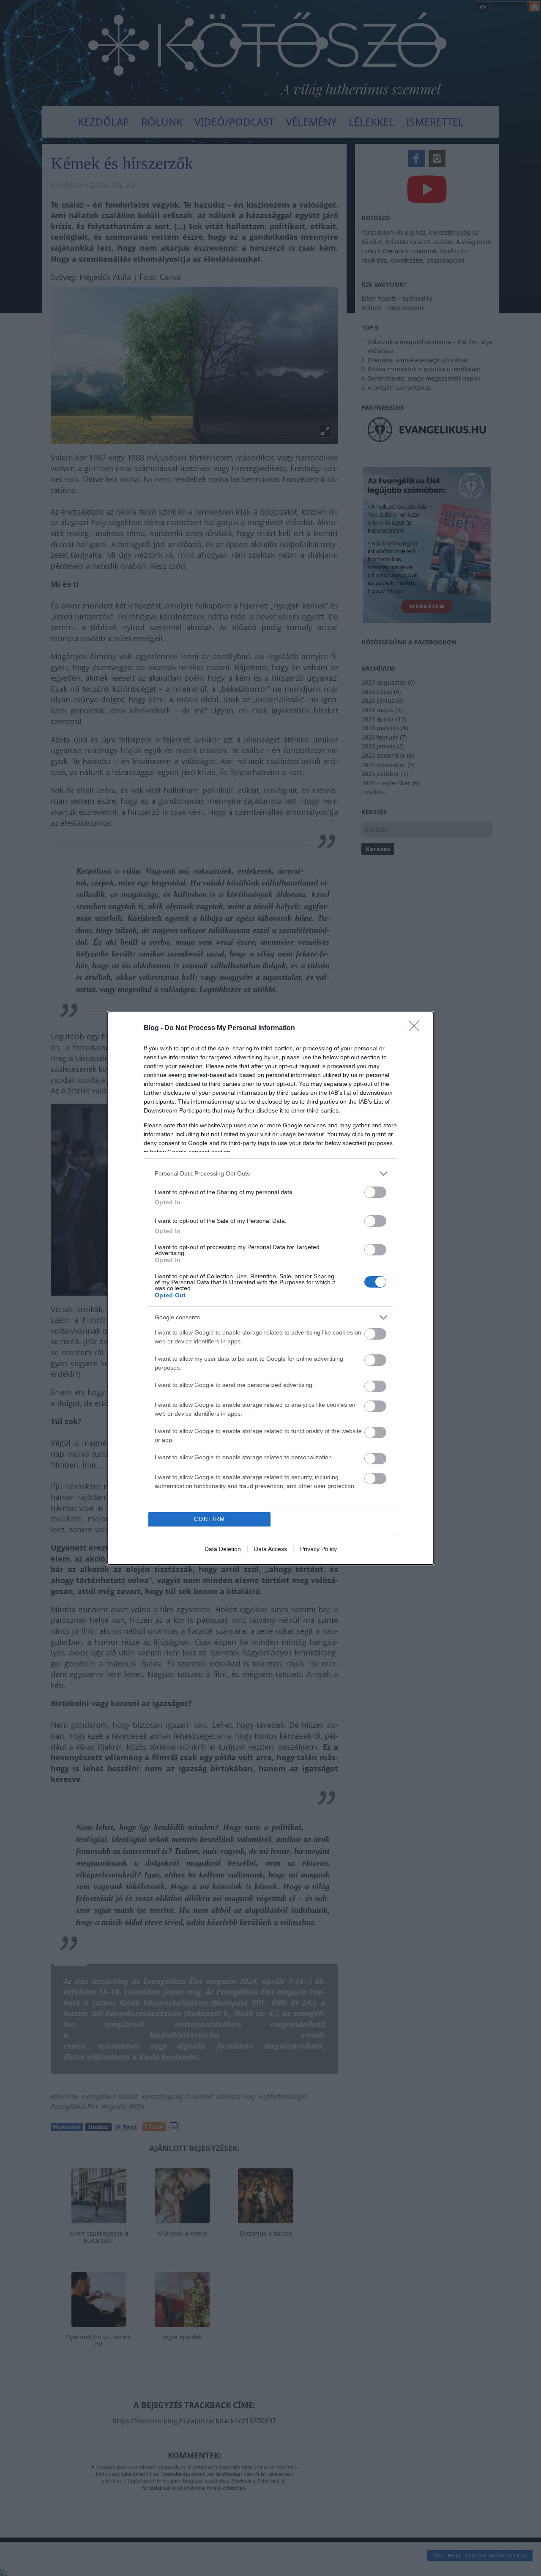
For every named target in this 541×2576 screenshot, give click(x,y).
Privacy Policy (318, 1549)
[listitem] (270, 1174)
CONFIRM (210, 1519)
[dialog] (270, 1288)
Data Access (270, 1549)
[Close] (417, 1028)
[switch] (375, 1192)
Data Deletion (223, 1549)
